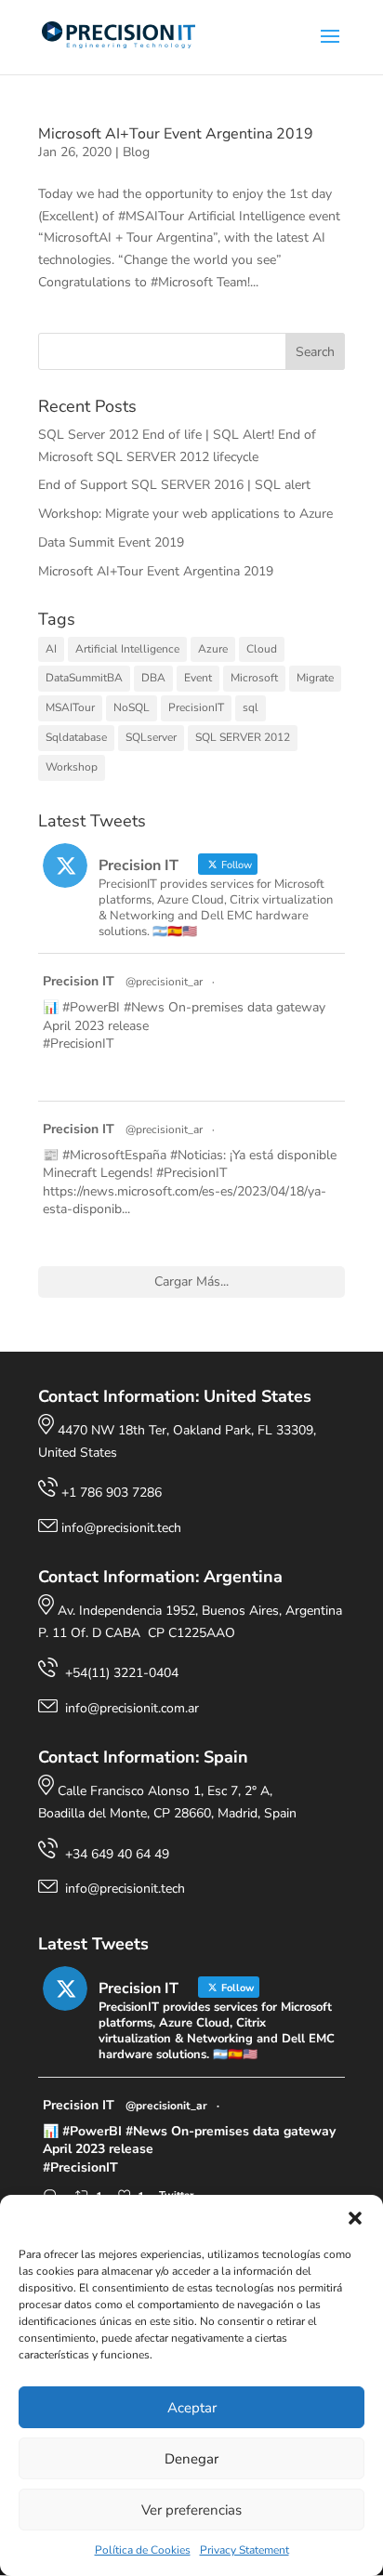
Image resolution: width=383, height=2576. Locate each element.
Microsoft (254, 678)
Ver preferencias (191, 2510)
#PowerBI (91, 1007)
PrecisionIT (196, 707)
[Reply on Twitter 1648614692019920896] (54, 1239)
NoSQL (132, 707)
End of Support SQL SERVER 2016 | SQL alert (174, 485)
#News (144, 1007)
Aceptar (192, 2408)
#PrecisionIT (78, 1044)
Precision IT (79, 981)
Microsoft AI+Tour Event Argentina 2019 (176, 134)
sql (251, 707)
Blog (136, 152)
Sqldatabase (76, 737)
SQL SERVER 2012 (243, 737)
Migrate (315, 678)
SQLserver (151, 737)
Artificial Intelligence (127, 649)
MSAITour (70, 707)
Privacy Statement (244, 2550)
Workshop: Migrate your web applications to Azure (185, 514)
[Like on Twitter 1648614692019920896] (122, 1239)
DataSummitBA (84, 678)
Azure (213, 649)
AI (51, 649)
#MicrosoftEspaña (114, 1155)
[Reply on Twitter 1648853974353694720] (54, 1074)
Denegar (191, 2459)
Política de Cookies (143, 2550)
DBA (153, 678)
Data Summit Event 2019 (111, 542)
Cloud (262, 649)
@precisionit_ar (164, 982)
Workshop (72, 767)
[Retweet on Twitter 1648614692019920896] (88, 1239)
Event (198, 678)
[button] (355, 2218)
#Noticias (197, 1155)
